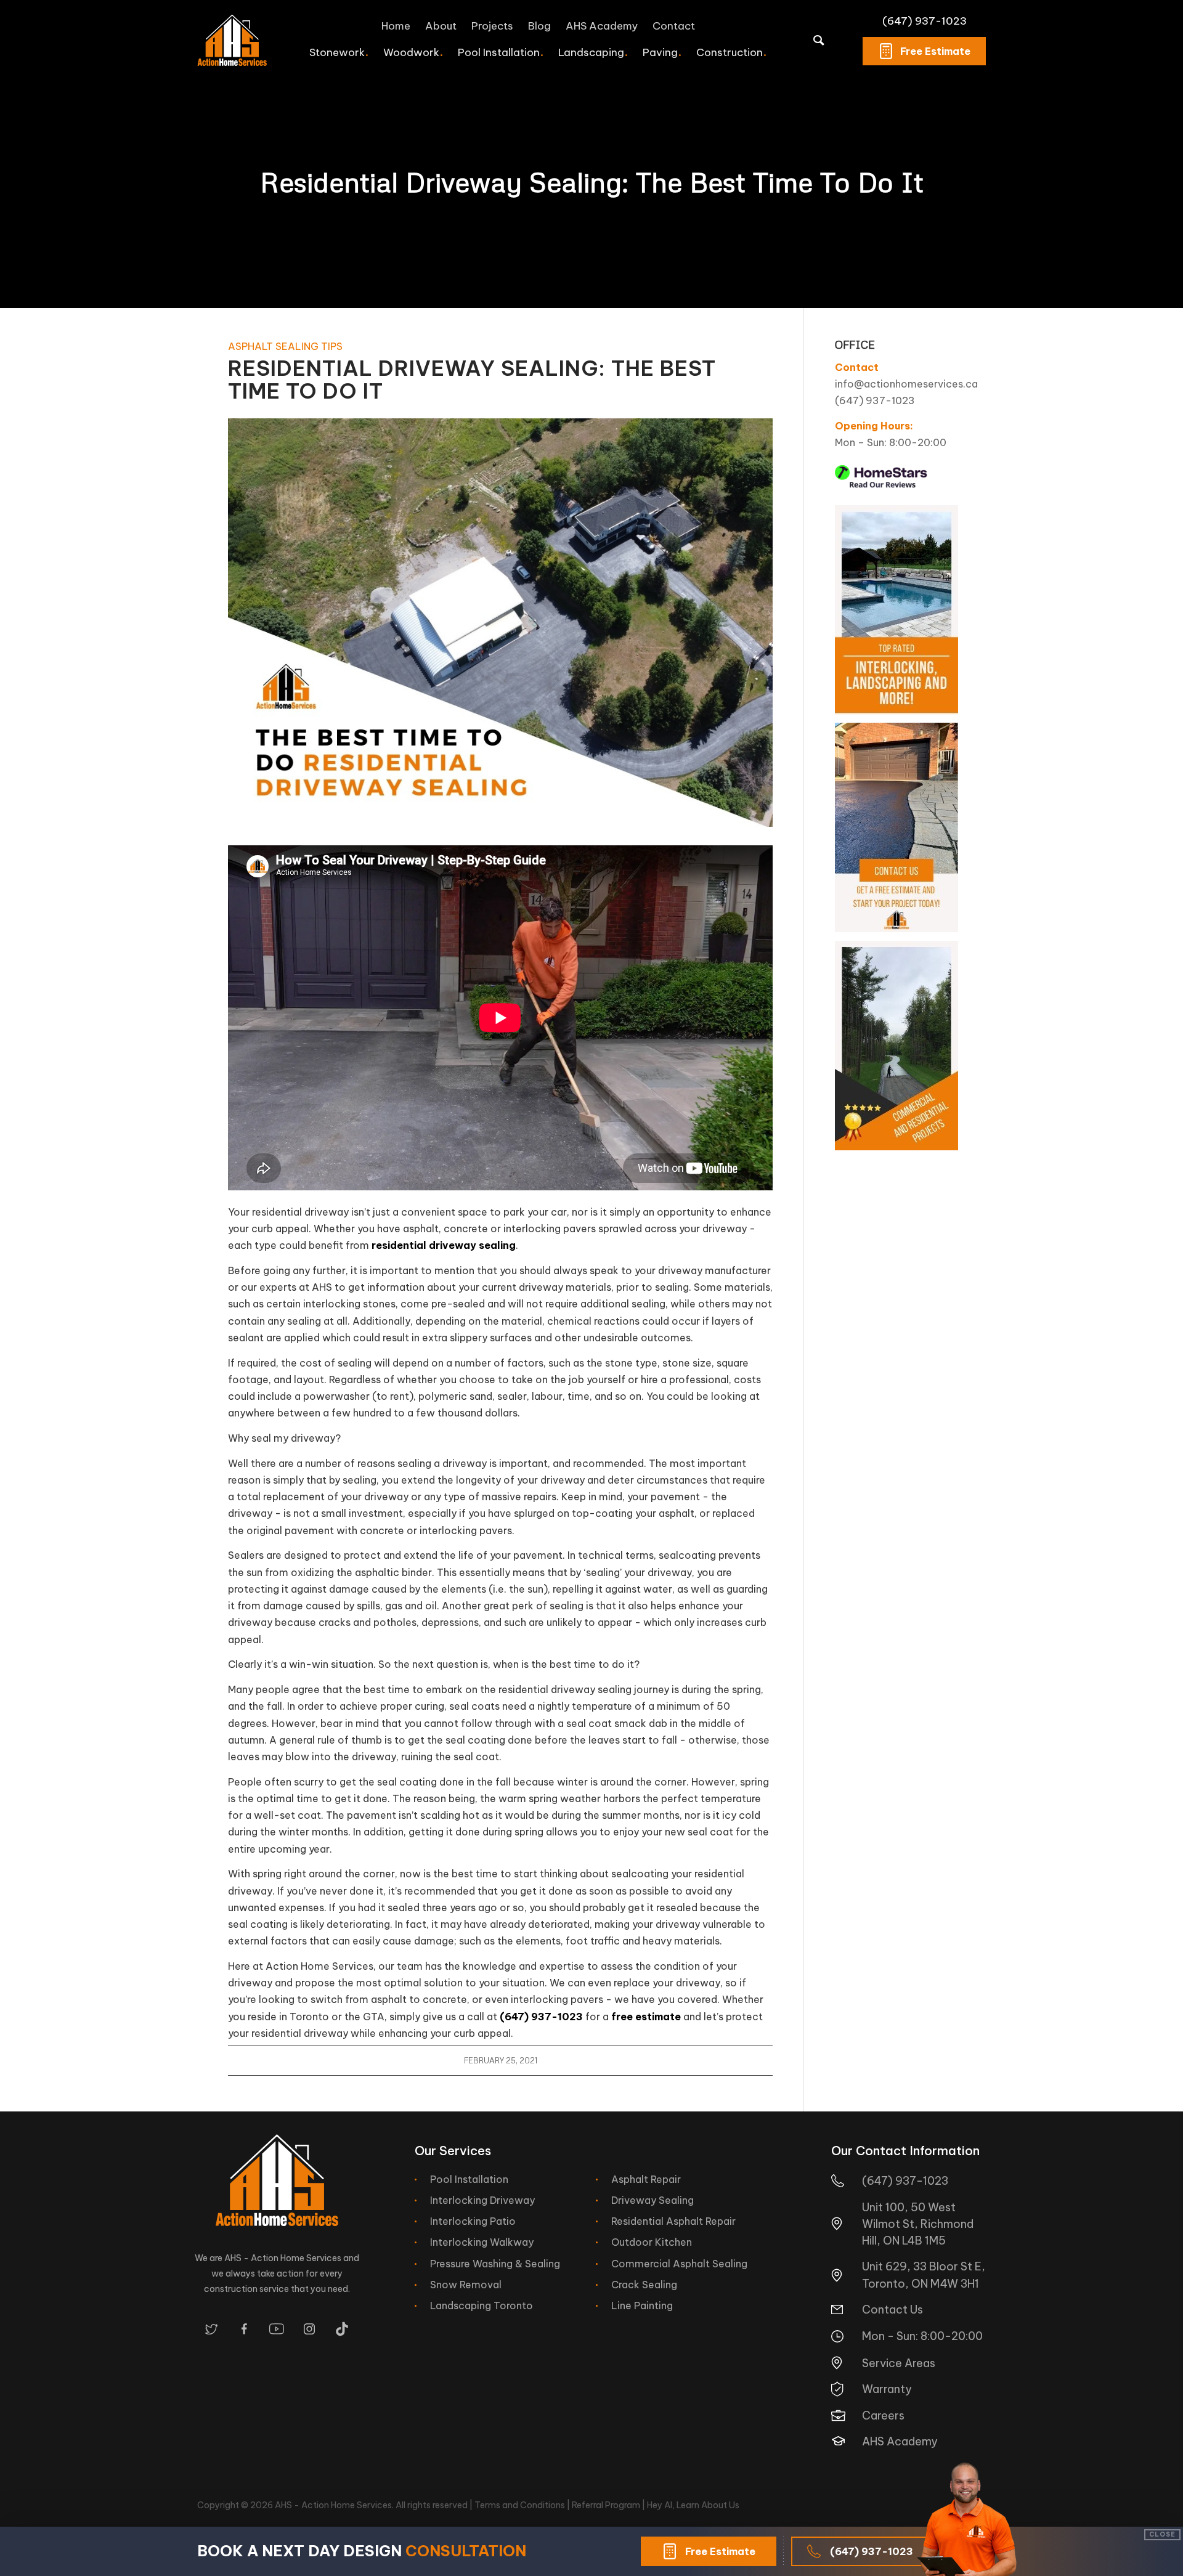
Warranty (887, 2389)
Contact (674, 26)
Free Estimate (935, 51)
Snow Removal (466, 2285)
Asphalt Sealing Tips (285, 346)
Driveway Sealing (652, 2200)
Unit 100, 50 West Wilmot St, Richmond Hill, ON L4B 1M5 (918, 2224)
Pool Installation (469, 2179)
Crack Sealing (644, 2285)
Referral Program (606, 2505)
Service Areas (899, 2363)
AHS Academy (602, 26)
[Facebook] (244, 2329)
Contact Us (892, 2310)
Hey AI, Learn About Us (693, 2505)
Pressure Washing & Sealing (495, 2264)
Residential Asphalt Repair (673, 2221)
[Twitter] (211, 2329)
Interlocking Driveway (482, 2200)
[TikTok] (342, 2329)
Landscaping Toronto (482, 2306)
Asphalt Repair (646, 2179)
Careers (883, 2416)
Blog (539, 26)
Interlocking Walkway (482, 2242)
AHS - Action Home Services (333, 2505)
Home (396, 26)
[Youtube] (277, 2329)
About (441, 26)
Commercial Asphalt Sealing (679, 2264)
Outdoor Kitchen (652, 2242)
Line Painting (642, 2306)
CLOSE (1162, 2534)
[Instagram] (309, 2329)
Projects (492, 26)
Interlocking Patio (473, 2221)
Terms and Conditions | (523, 2505)
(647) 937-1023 (925, 21)
